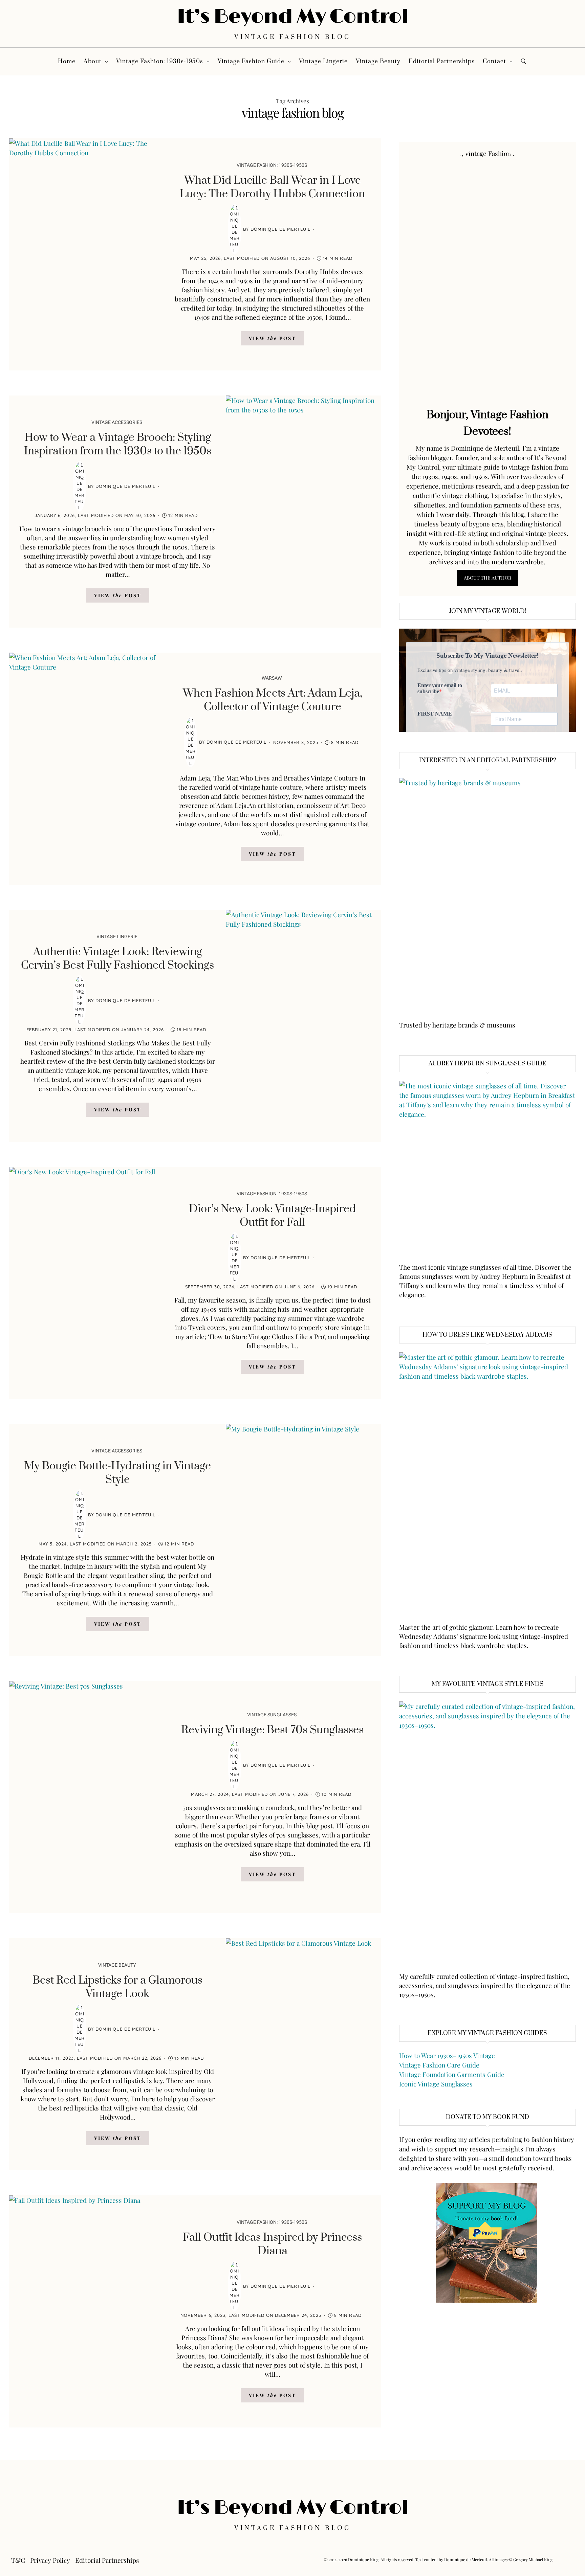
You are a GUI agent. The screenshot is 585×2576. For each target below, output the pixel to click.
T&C (18, 2560)
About (93, 62)
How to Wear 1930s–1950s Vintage (447, 2055)
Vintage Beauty (378, 62)
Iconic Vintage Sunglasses (436, 2084)
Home (67, 62)
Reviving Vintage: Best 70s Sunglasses (272, 1730)
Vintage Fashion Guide (251, 62)
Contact (494, 62)
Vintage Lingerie (323, 62)
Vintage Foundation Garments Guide (452, 2074)
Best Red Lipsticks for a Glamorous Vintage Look (117, 1987)
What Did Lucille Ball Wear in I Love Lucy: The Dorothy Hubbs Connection (272, 187)
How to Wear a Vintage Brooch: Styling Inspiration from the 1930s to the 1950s (118, 444)
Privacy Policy (50, 2560)
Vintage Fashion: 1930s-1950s (160, 62)
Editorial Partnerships (442, 62)
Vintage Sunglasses (272, 1715)
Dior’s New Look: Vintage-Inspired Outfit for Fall (272, 1216)
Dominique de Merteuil (280, 229)
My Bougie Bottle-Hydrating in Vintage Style (117, 1473)
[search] (524, 61)
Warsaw (272, 678)
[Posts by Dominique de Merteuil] (235, 229)
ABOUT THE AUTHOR (487, 578)
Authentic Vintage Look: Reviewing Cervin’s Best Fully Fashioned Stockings (117, 959)
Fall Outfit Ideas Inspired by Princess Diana (272, 2244)
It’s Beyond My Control (293, 17)
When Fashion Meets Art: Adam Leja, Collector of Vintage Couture (273, 700)
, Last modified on (250, 258)
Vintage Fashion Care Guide (439, 2065)
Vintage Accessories (117, 422)
